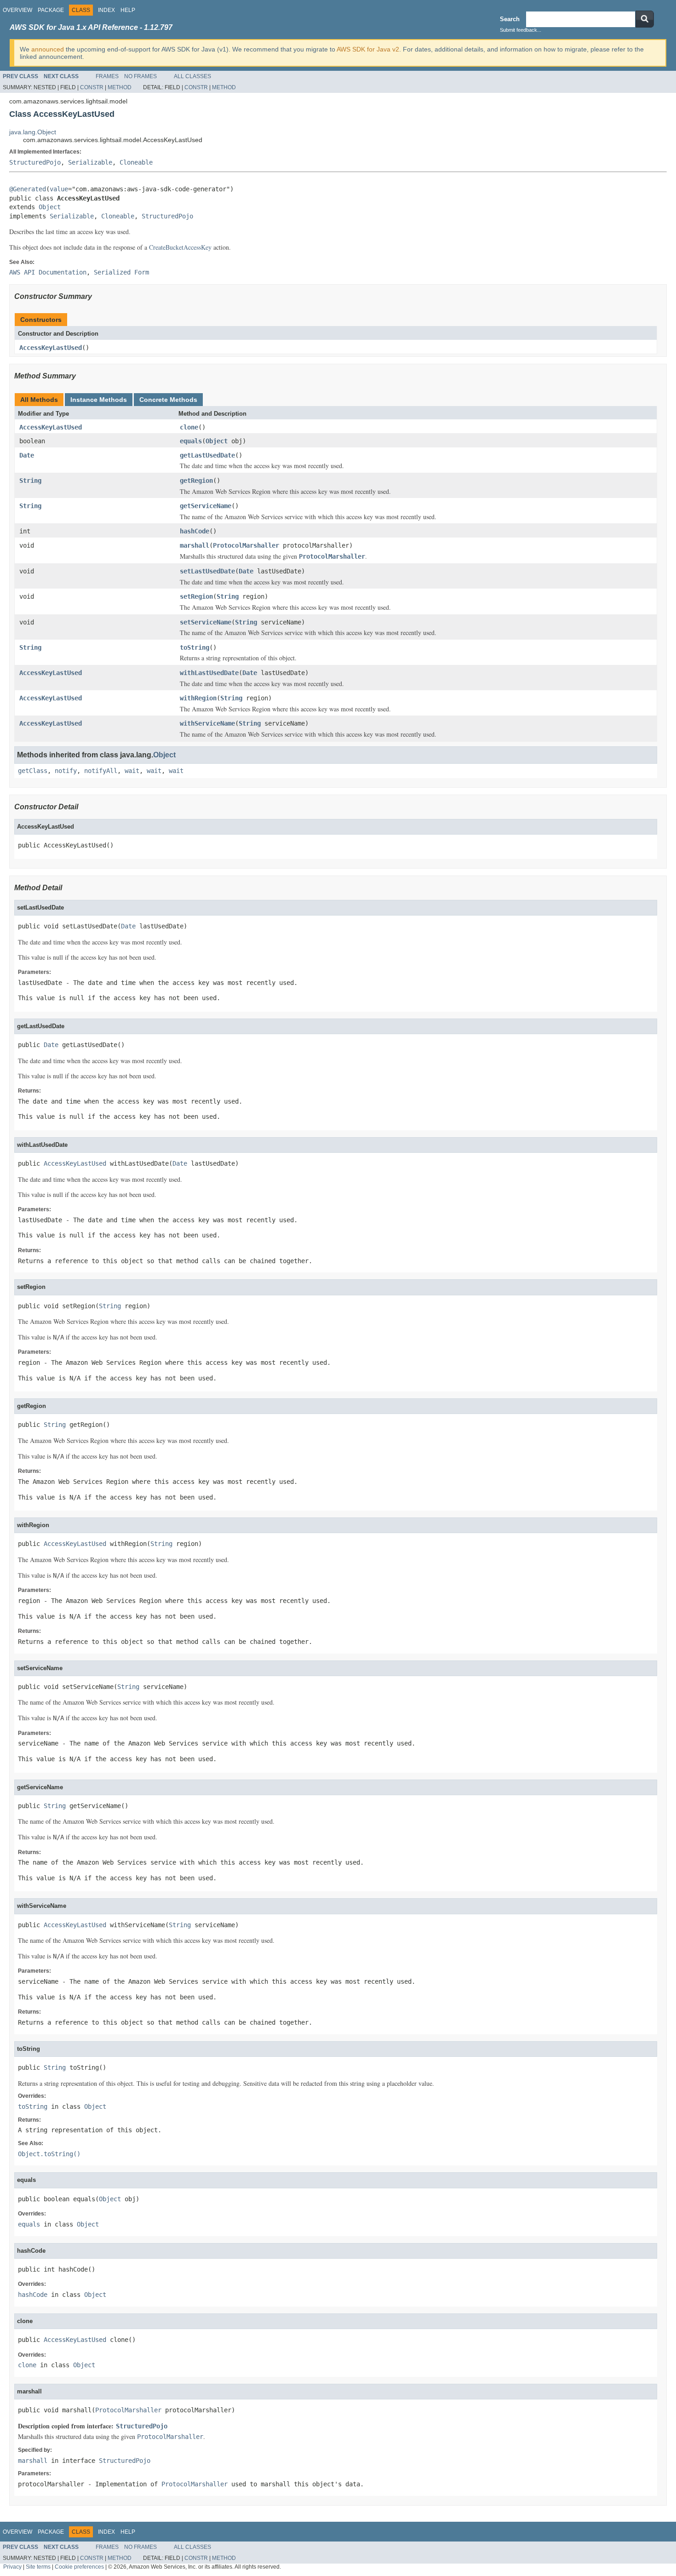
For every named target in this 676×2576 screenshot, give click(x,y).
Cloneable (136, 162)
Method (120, 87)
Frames (107, 76)
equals (191, 441)
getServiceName (206, 506)
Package (51, 10)
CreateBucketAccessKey (180, 247)
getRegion (196, 481)
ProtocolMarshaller (246, 545)
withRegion (198, 698)
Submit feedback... (521, 30)
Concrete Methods (168, 400)
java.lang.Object (33, 132)
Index (106, 10)
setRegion (196, 596)
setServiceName (206, 622)
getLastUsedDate (207, 455)
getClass (33, 771)
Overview (17, 10)
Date (27, 455)
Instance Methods (99, 400)
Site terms (38, 2567)
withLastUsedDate (209, 673)
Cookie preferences (79, 2567)
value (59, 189)
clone (189, 427)
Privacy (12, 2567)
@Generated (28, 189)
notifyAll (101, 771)
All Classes (192, 76)
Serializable (90, 162)
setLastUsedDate (207, 571)
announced (48, 49)
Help (128, 10)
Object (50, 207)
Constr (92, 87)
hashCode (195, 531)
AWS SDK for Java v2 (368, 49)
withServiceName (207, 723)
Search (510, 19)
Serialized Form (121, 272)
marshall (195, 545)
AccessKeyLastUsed (51, 348)
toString (195, 647)
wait (132, 771)
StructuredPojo (35, 162)
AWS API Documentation (48, 272)
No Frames (140, 76)
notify (66, 771)
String (30, 481)
